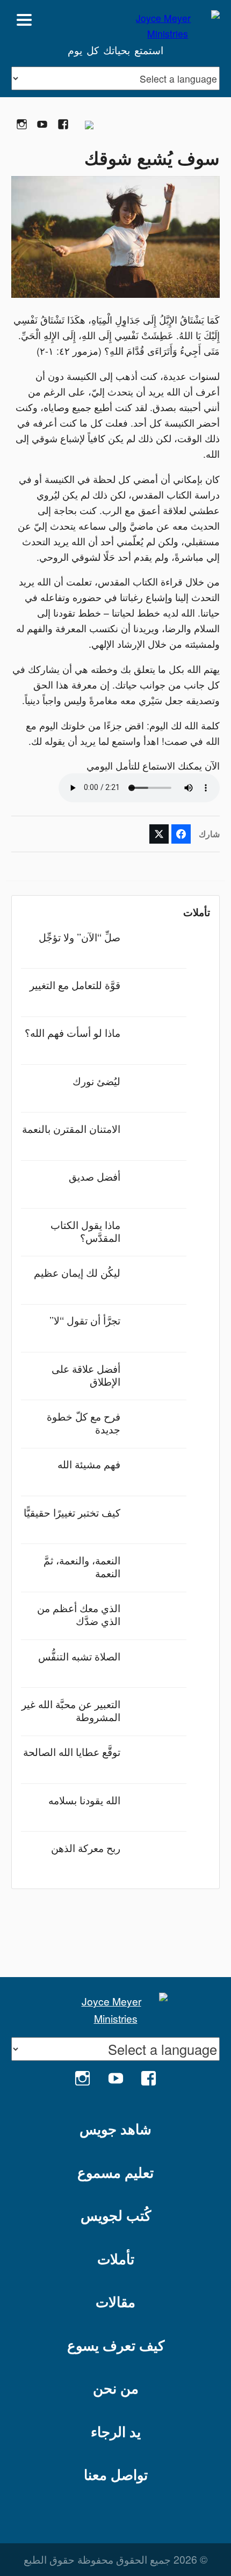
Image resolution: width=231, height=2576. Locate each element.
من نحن (116, 2388)
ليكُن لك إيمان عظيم (77, 1272)
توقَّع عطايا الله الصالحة (72, 1751)
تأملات (116, 2259)
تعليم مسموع (115, 2172)
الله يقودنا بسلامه (84, 1800)
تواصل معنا (116, 2474)
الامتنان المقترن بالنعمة (71, 1128)
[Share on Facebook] (181, 834)
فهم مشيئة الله (89, 1464)
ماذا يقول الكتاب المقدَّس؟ (85, 1231)
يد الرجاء (116, 2431)
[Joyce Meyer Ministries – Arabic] (168, 20)
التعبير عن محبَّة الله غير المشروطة (71, 1710)
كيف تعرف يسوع (116, 2345)
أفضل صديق (95, 1176)
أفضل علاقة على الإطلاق (86, 1375)
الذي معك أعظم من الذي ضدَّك (79, 1614)
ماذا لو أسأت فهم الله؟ (73, 1032)
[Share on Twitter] (159, 834)
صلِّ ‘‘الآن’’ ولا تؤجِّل (80, 937)
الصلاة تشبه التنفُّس (79, 1656)
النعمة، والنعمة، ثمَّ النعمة (82, 1566)
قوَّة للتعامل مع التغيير (75, 985)
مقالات (115, 2301)
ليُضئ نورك (96, 1081)
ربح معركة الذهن (86, 1847)
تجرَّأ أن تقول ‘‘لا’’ (85, 1320)
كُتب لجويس (116, 2215)
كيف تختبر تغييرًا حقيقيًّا (72, 1512)
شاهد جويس (115, 2129)
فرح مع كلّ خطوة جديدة (84, 1422)
